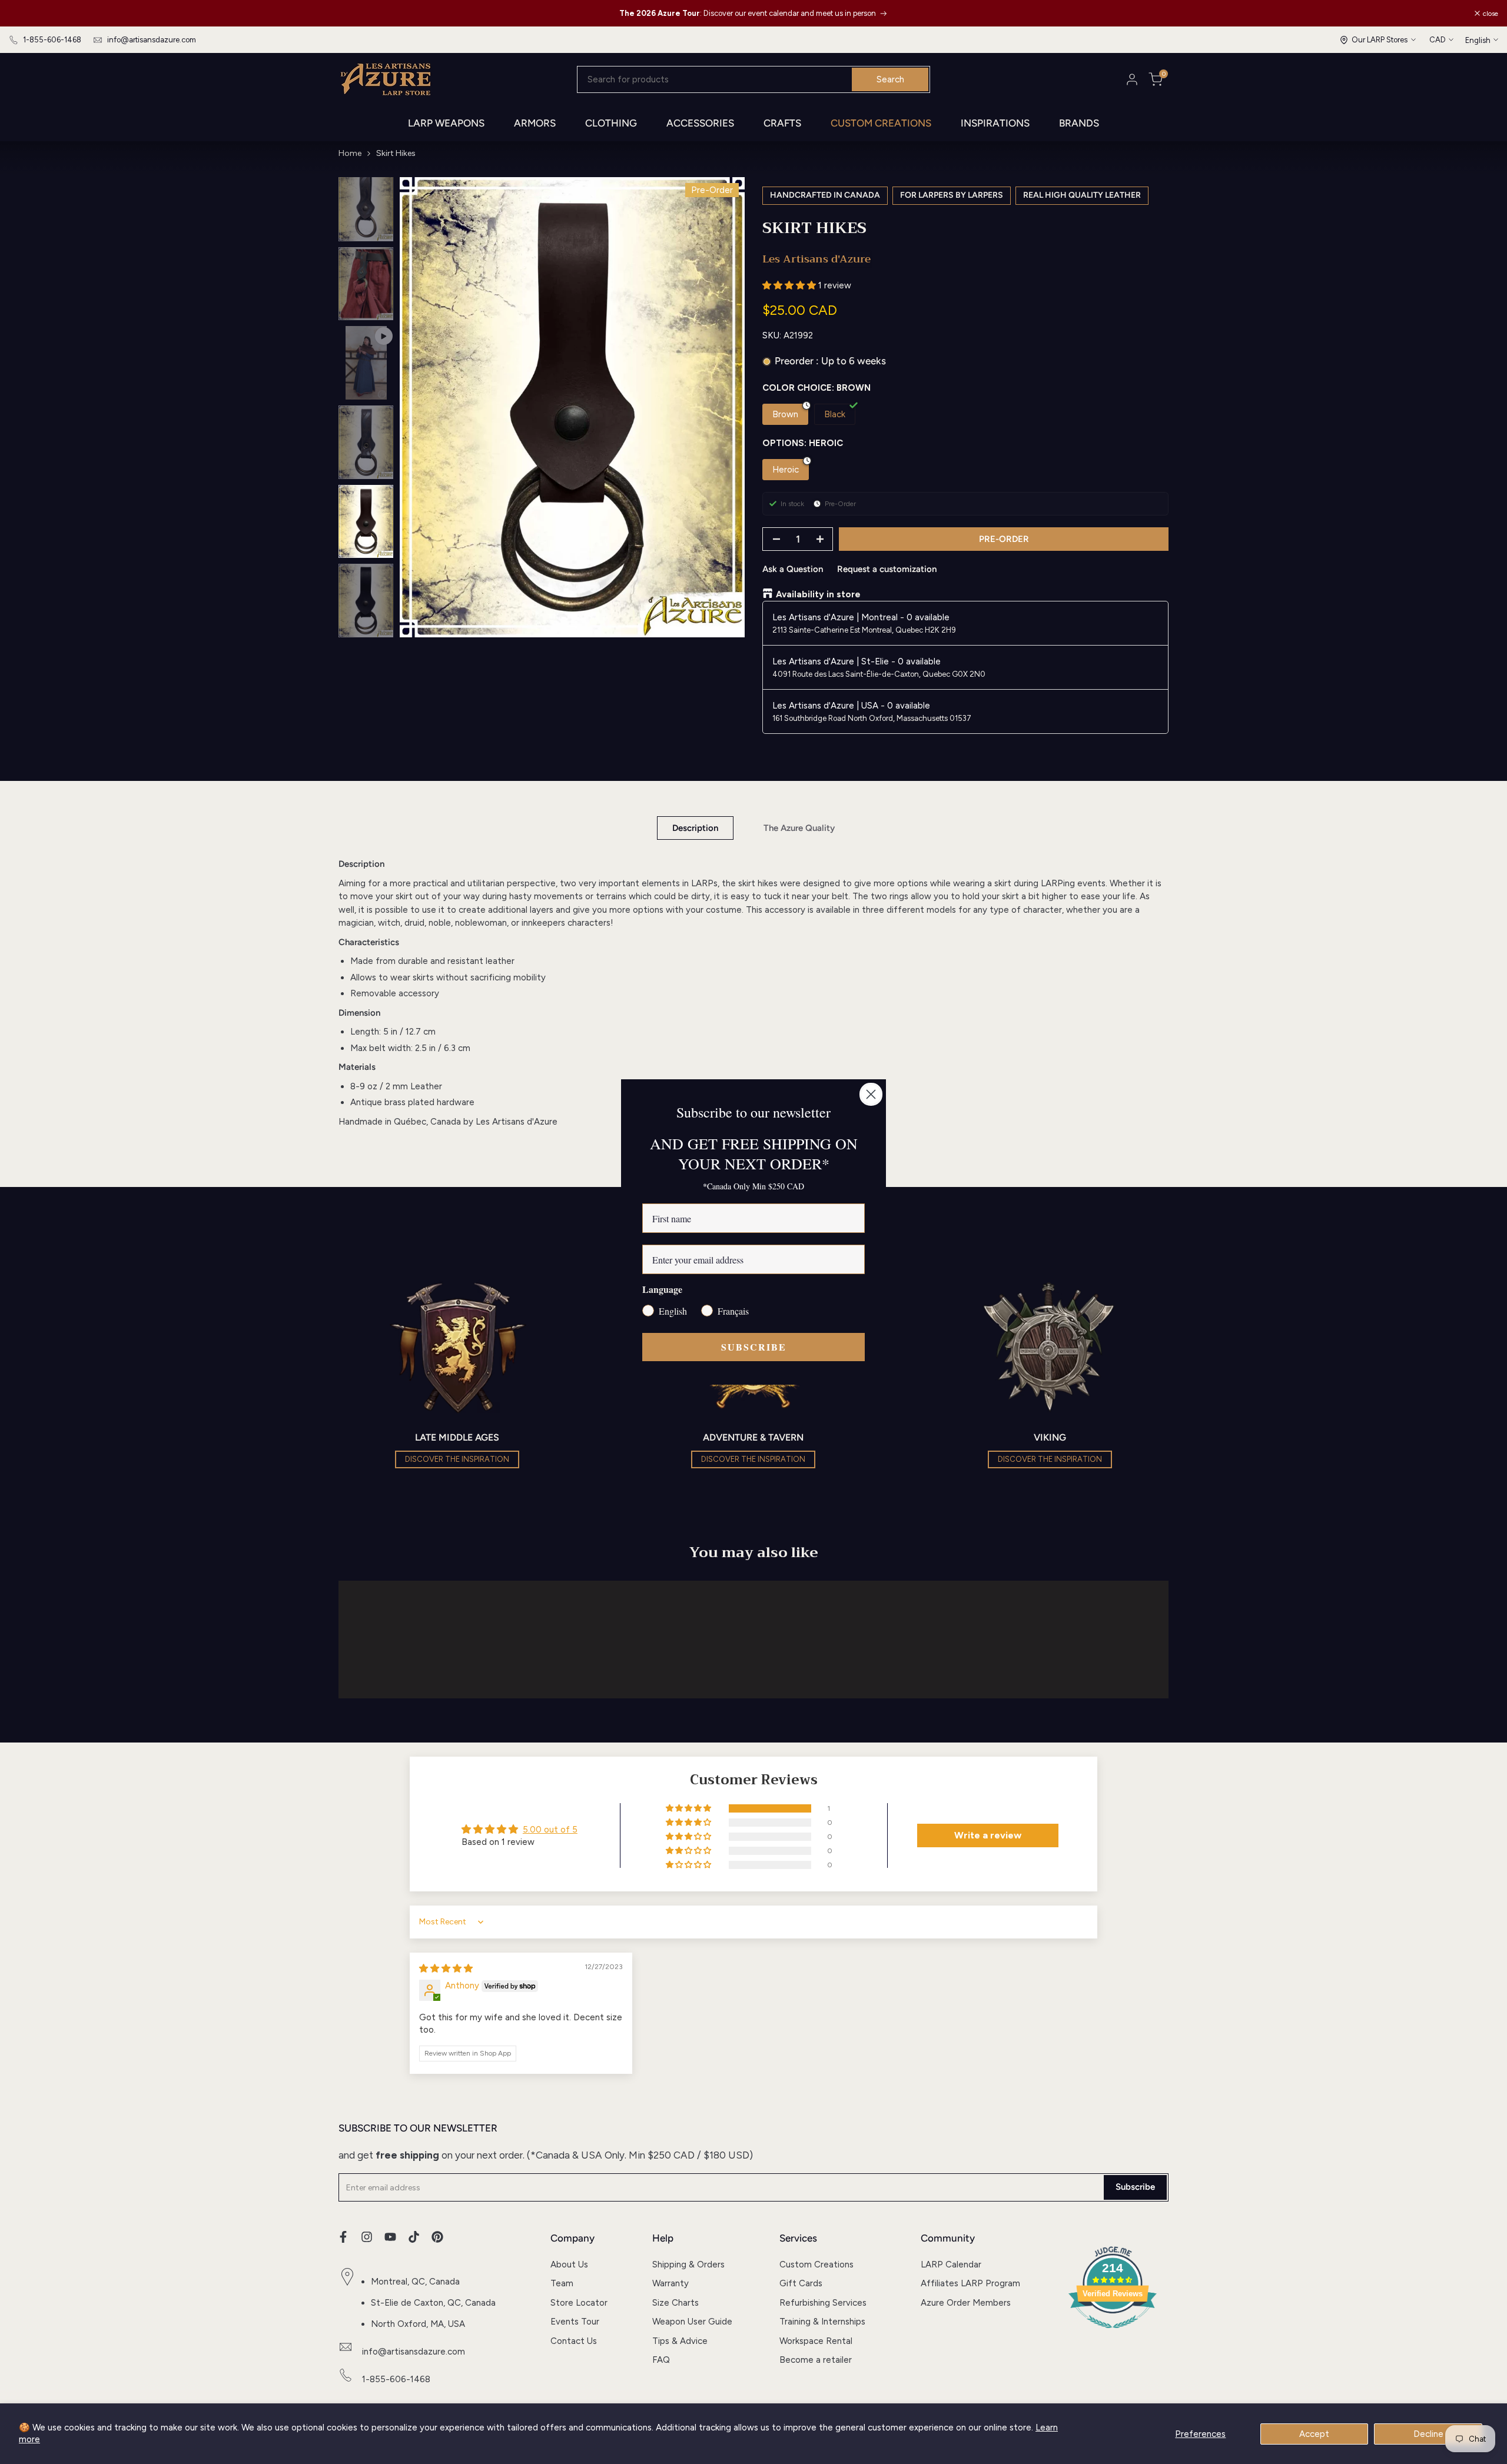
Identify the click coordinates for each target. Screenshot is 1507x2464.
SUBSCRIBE (754, 1347)
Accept (1314, 2434)
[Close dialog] (871, 1094)
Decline (1428, 2434)
